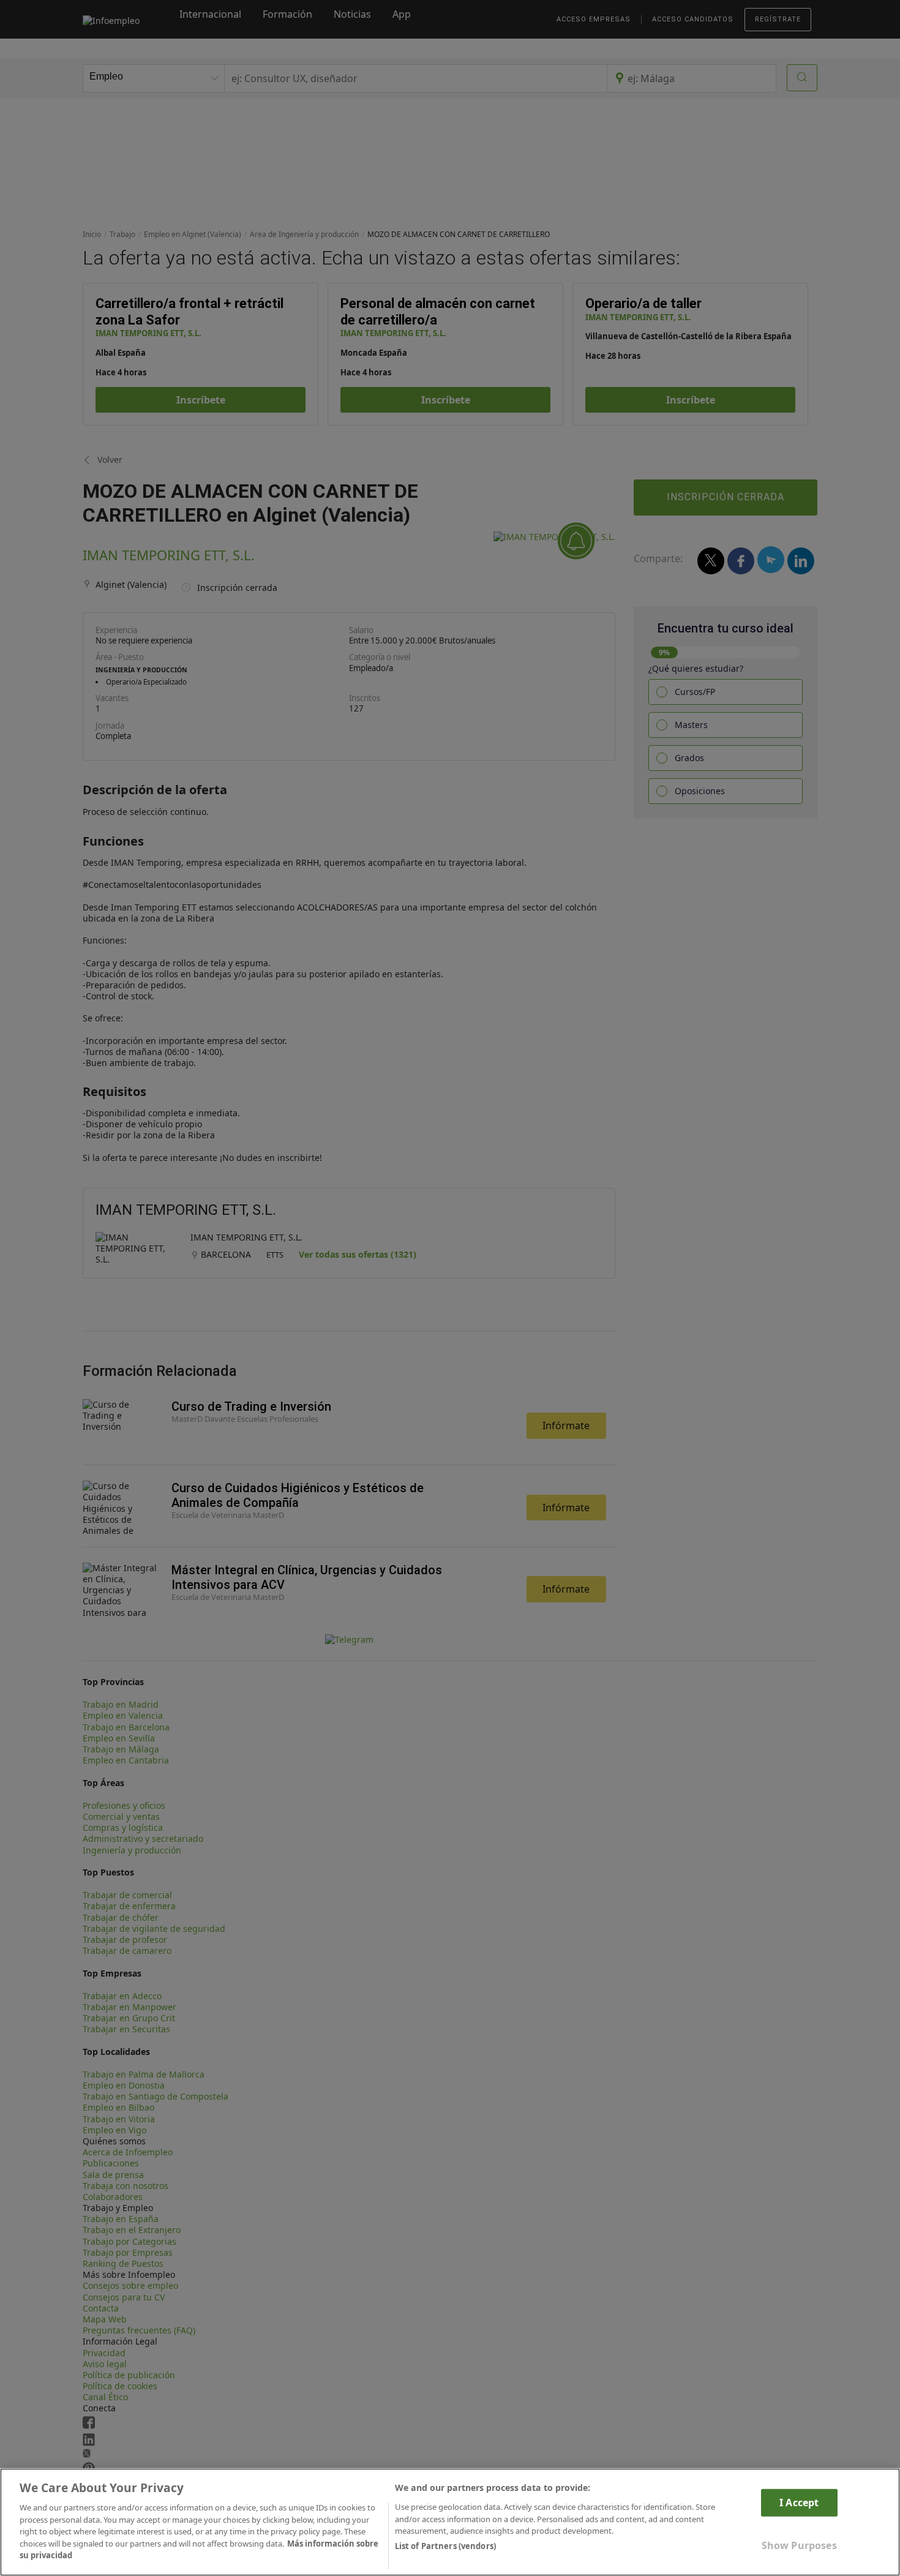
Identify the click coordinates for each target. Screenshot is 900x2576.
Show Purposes (799, 2545)
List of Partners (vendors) (445, 2546)
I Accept (799, 2503)
